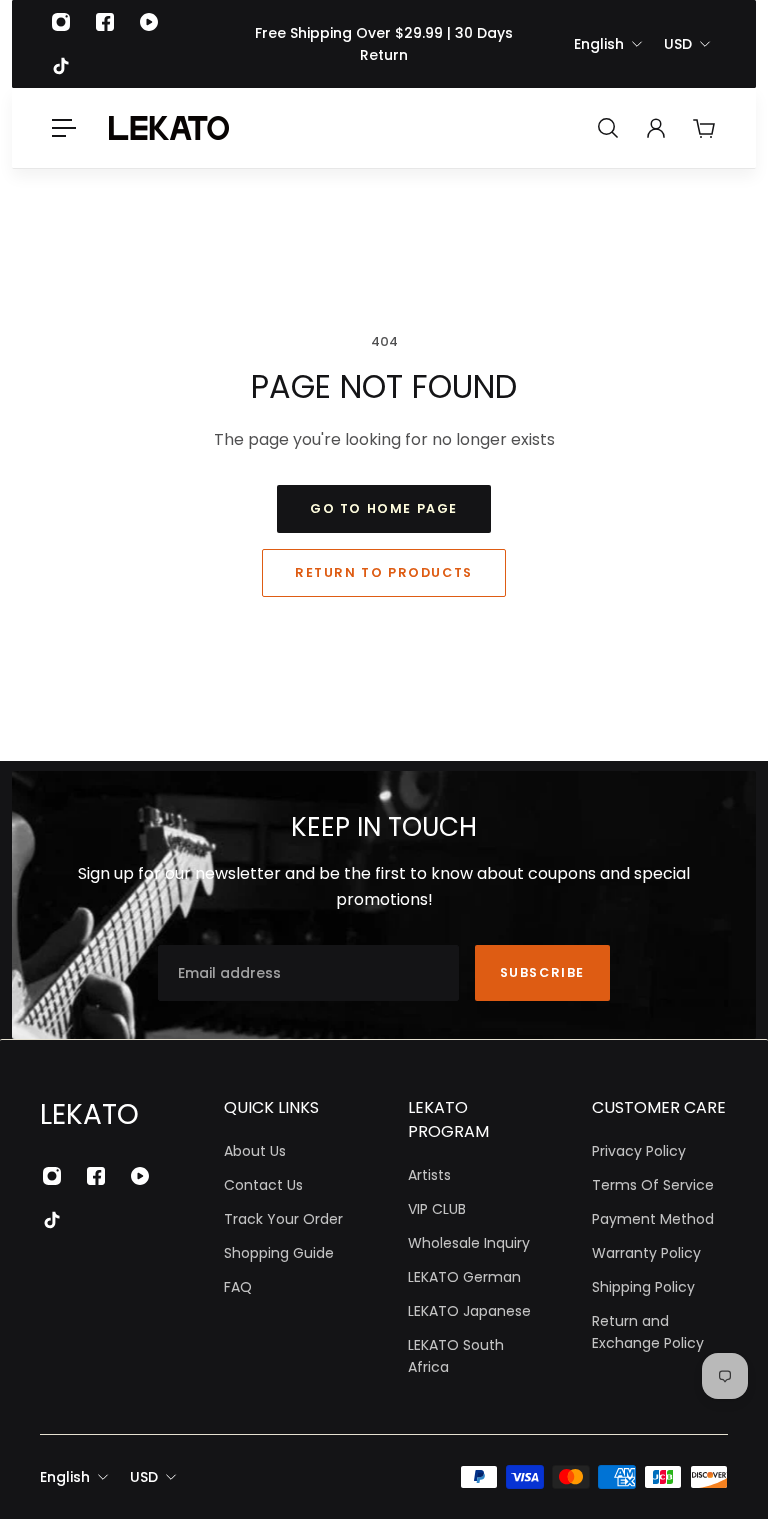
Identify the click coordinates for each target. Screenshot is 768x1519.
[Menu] (64, 128)
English (599, 44)
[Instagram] (61, 22)
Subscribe (542, 972)
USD (678, 44)
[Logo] (169, 128)
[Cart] (704, 128)
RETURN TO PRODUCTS (384, 572)
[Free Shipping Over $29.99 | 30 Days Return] (384, 44)
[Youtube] (149, 22)
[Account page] (656, 128)
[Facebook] (105, 22)
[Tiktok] (61, 66)
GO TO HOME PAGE (384, 508)
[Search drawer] (608, 128)
